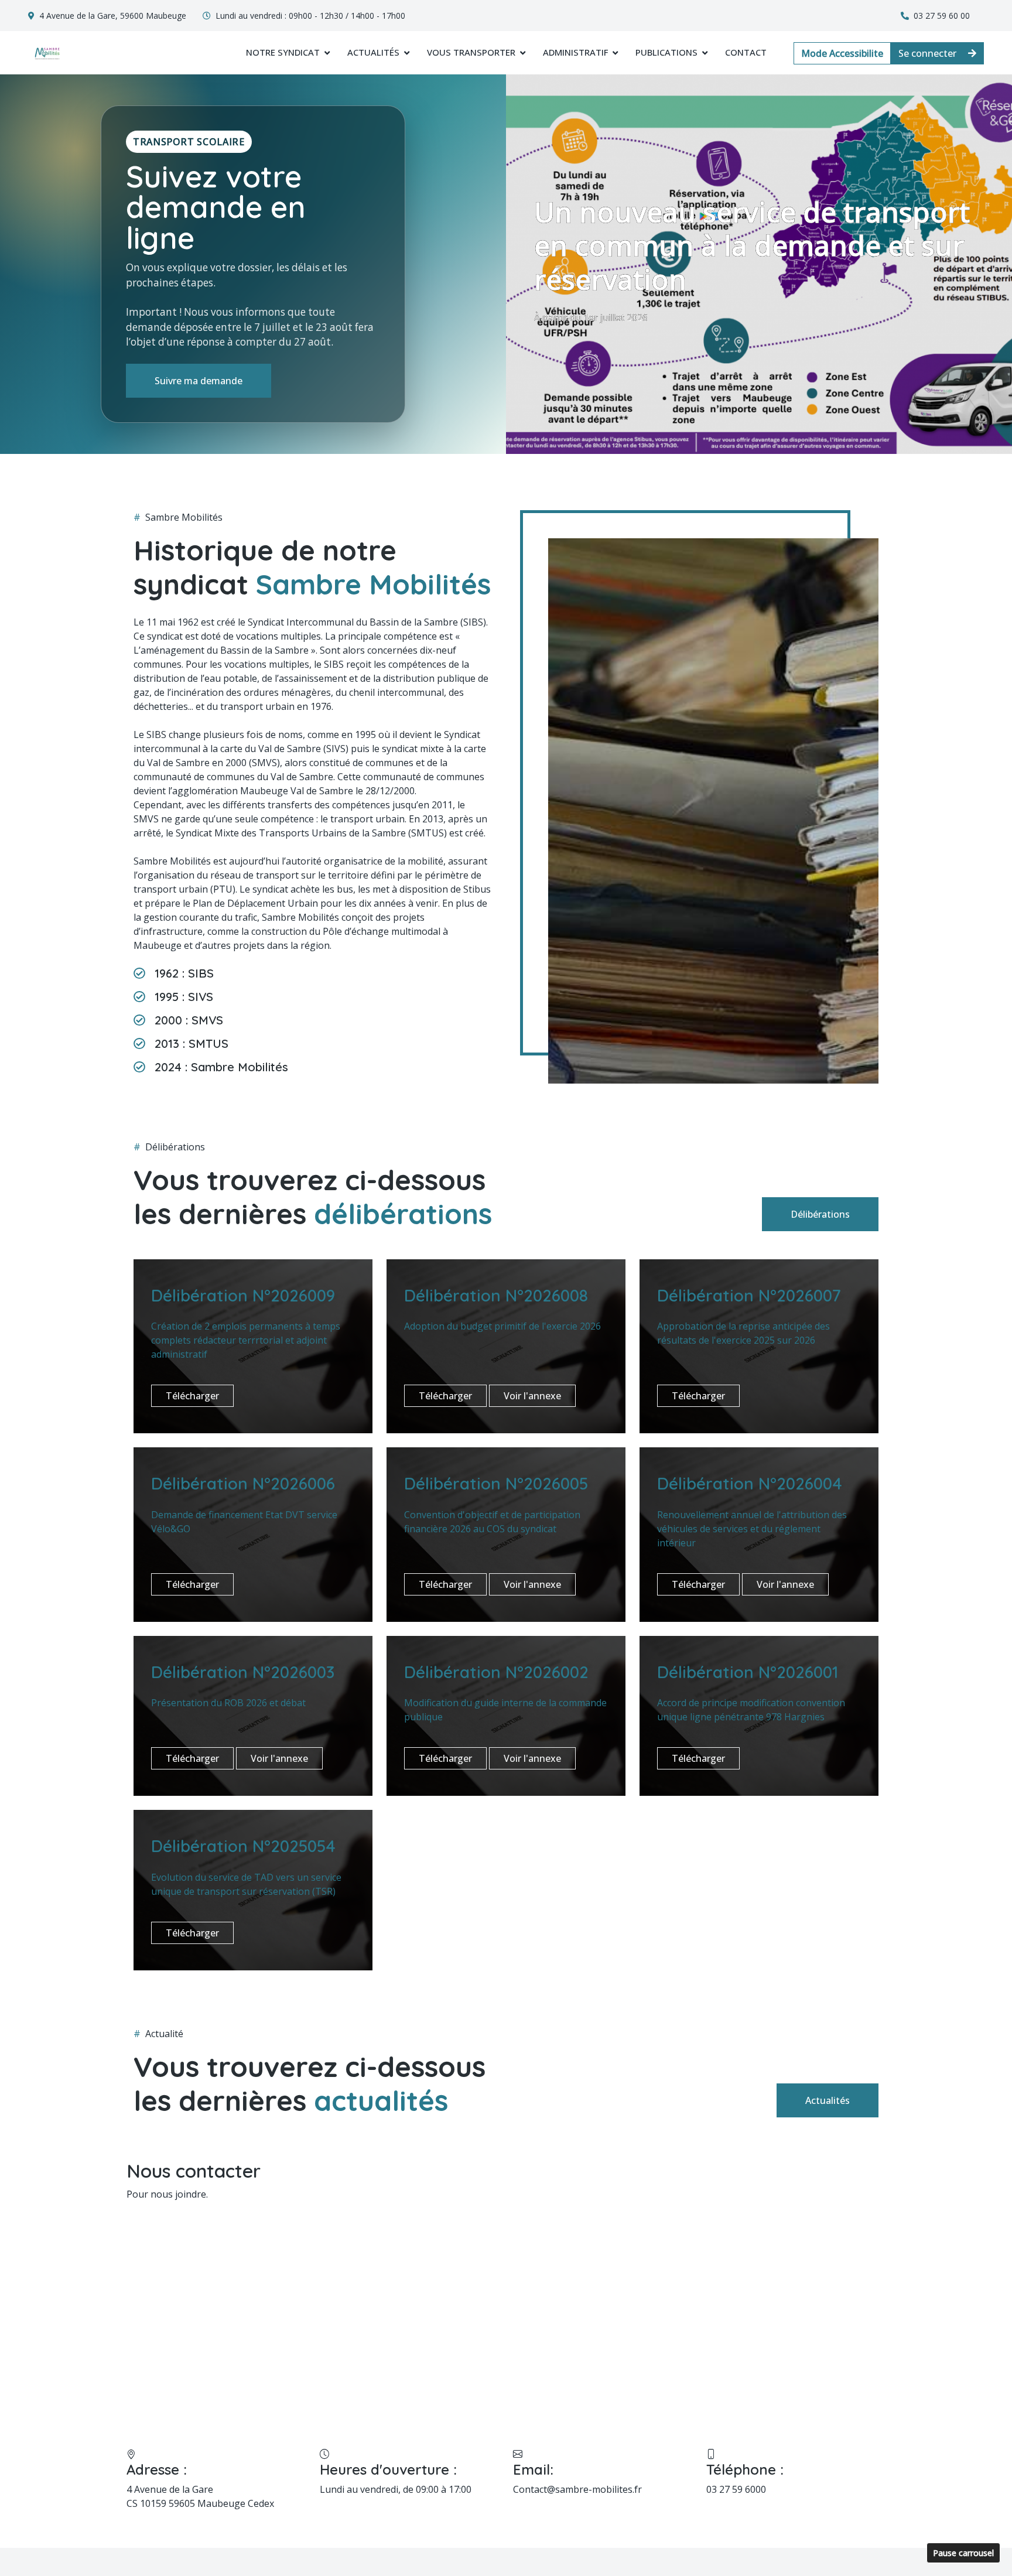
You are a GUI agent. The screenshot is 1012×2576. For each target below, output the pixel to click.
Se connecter (929, 53)
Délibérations (820, 1214)
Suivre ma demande (199, 381)
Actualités (828, 2100)
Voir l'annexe (532, 1396)
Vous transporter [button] (471, 52)
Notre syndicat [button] (283, 52)
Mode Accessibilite (842, 53)
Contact (746, 52)
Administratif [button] (575, 52)
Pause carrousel (963, 2553)
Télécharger (192, 1396)
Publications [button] (666, 52)
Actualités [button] (373, 52)
